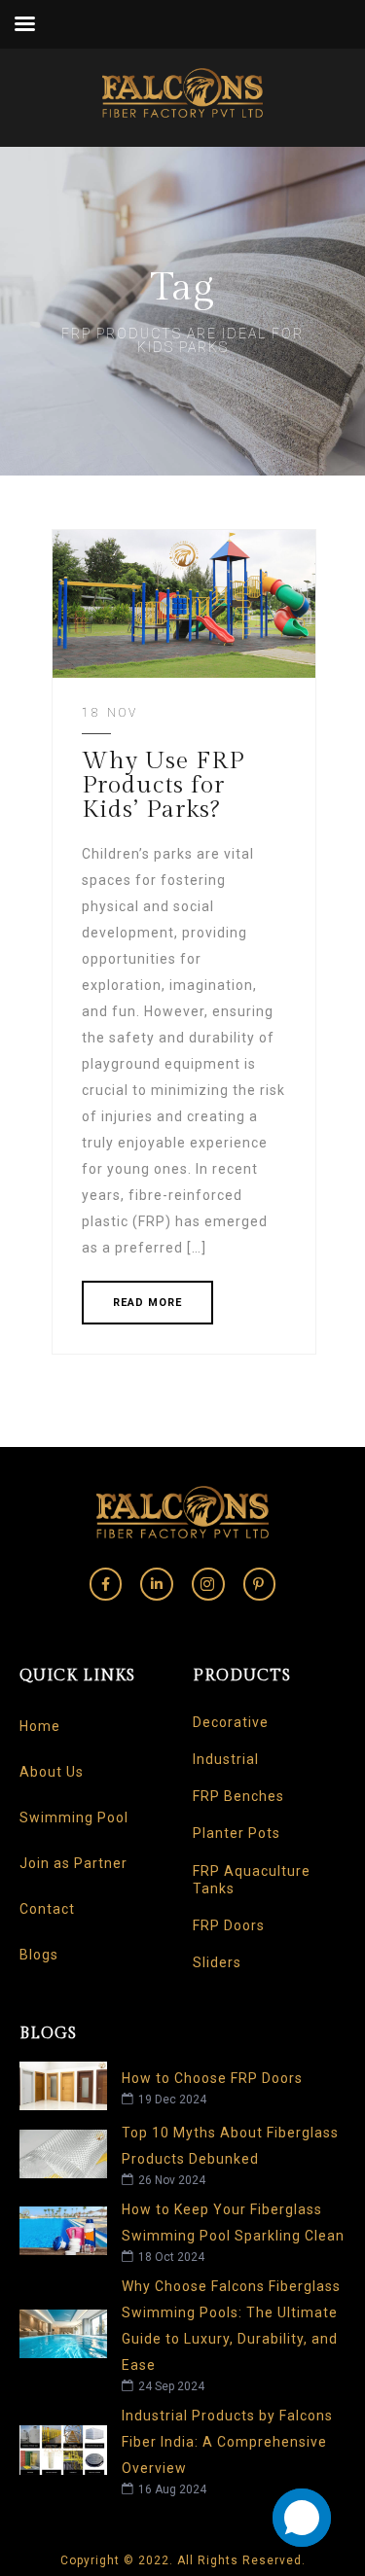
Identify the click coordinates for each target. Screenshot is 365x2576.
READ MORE (147, 1303)
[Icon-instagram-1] (208, 1584)
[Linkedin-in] (157, 1584)
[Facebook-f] (106, 1584)
